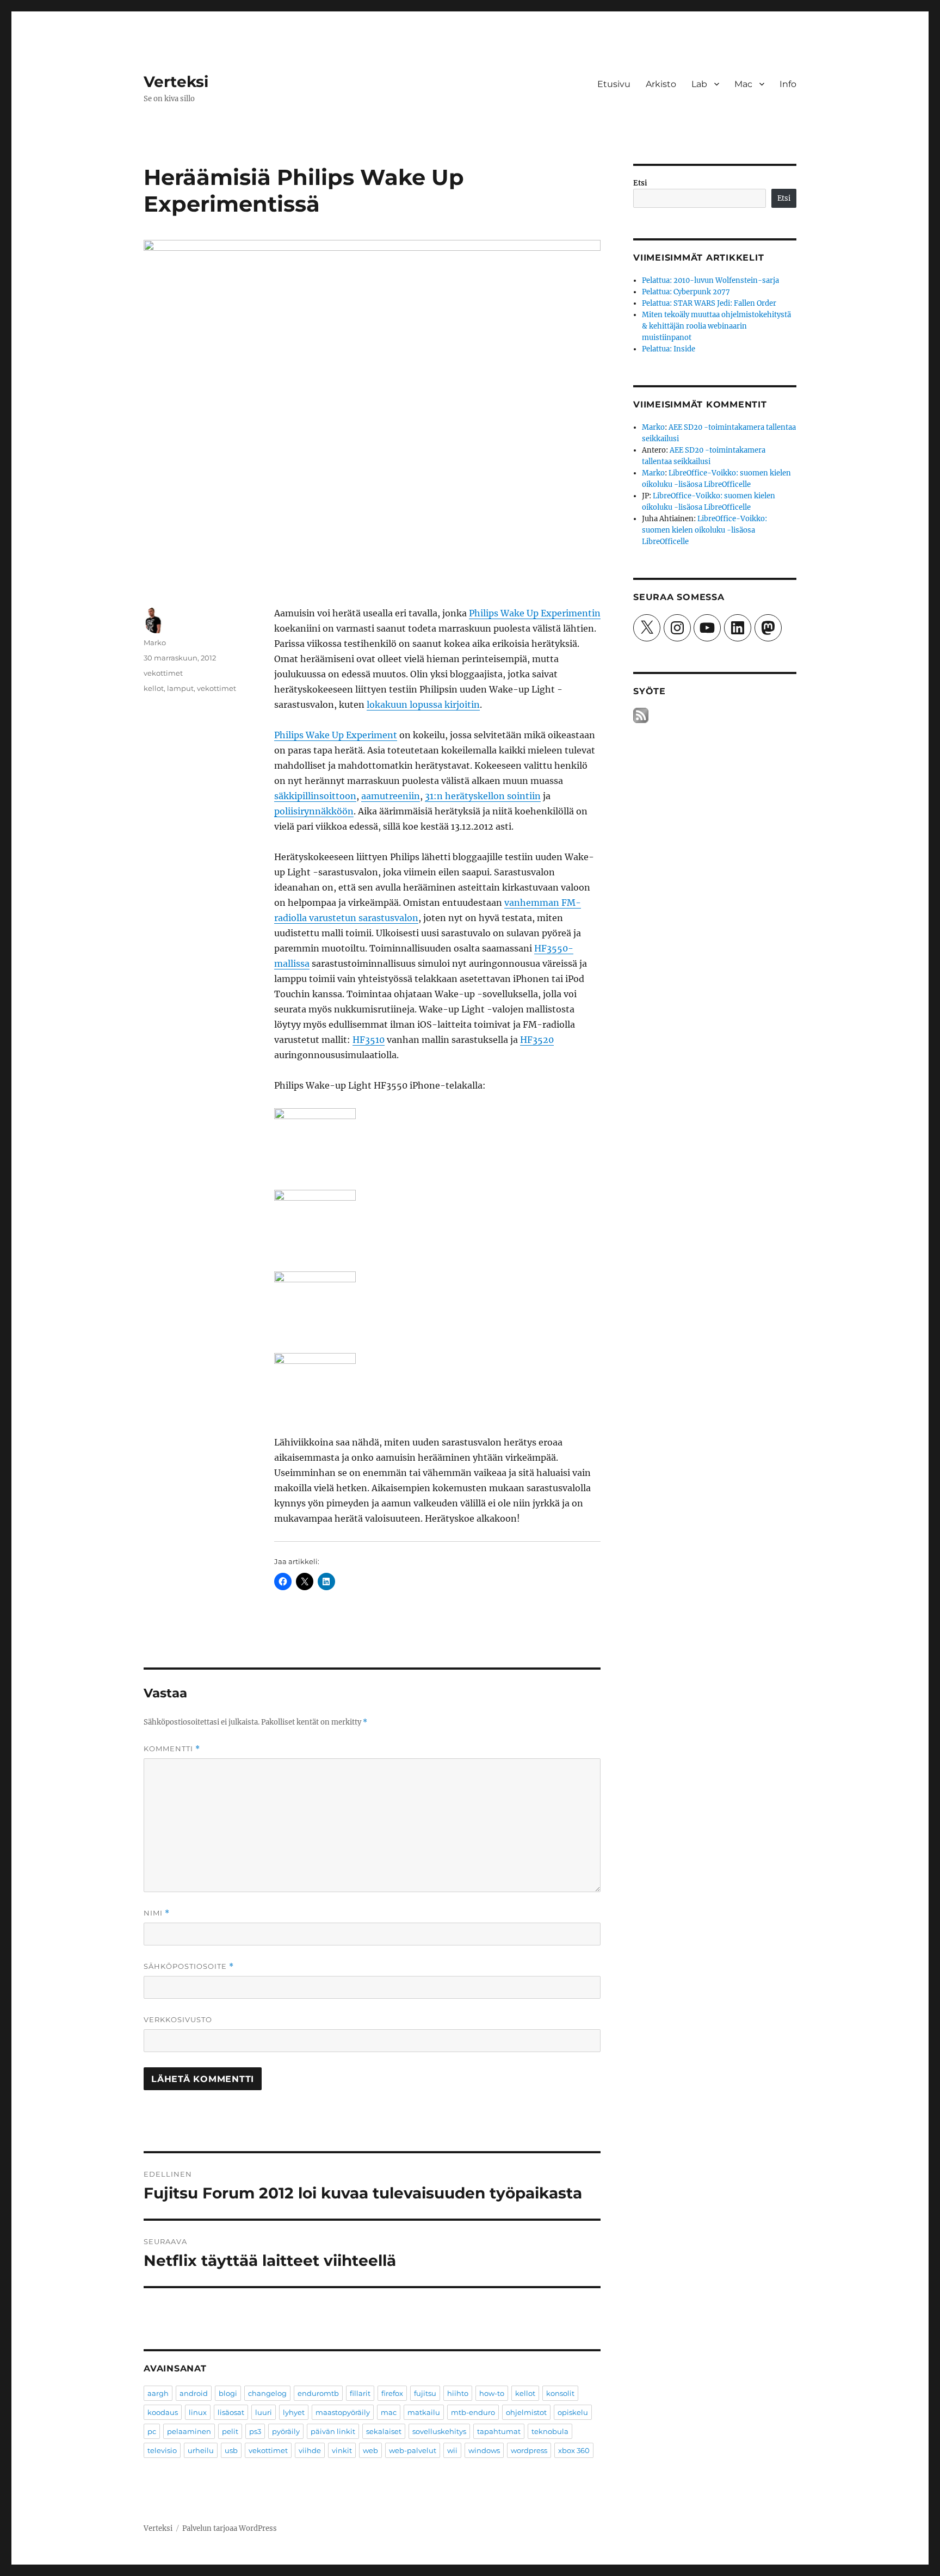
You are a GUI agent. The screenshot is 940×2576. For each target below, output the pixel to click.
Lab (699, 84)
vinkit (342, 2450)
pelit (230, 2431)
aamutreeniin (391, 796)
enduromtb (318, 2393)
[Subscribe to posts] (641, 716)
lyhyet (294, 2412)
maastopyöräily (343, 2412)
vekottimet (163, 673)
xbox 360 (574, 2450)
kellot (154, 688)
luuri (264, 2412)
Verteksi (176, 82)
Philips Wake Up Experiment (336, 735)
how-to (492, 2393)
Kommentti (172, 1749)
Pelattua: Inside (669, 349)
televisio (162, 2450)
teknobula (550, 2431)
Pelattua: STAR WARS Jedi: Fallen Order (709, 303)
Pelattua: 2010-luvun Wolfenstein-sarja (710, 280)
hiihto (458, 2393)
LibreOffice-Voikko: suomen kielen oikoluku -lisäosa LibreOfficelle (704, 530)
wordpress (529, 2450)
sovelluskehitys (439, 2431)
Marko (155, 643)
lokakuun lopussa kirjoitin (423, 705)
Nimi (157, 1913)
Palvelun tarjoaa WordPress (230, 2528)
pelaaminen (189, 2431)
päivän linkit (333, 2431)
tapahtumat (499, 2431)
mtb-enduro (473, 2412)
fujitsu (425, 2393)
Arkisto (661, 84)
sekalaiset (384, 2431)
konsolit (560, 2393)
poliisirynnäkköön (314, 811)
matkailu (424, 2412)
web (370, 2450)
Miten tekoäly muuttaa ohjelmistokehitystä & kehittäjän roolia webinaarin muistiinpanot (716, 326)
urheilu (201, 2450)
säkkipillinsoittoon (315, 796)
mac (389, 2412)
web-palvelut (413, 2450)
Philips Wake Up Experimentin (535, 613)
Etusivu (614, 84)
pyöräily (286, 2431)
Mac (743, 84)
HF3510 (369, 1040)
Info (788, 84)
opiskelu (573, 2412)
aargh (158, 2393)
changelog (267, 2393)
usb (231, 2450)
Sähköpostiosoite (189, 1966)
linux (198, 2412)
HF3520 (537, 1040)
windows (484, 2450)
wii (452, 2450)
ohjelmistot (526, 2412)
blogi (228, 2393)
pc (152, 2431)
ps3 (255, 2431)
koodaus (163, 2412)
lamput (180, 688)
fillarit (360, 2393)
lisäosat (231, 2412)
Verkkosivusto (178, 2019)
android (194, 2393)
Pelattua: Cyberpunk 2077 (686, 292)
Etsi (640, 183)
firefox (392, 2393)
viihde (310, 2450)
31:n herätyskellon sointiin (483, 796)
